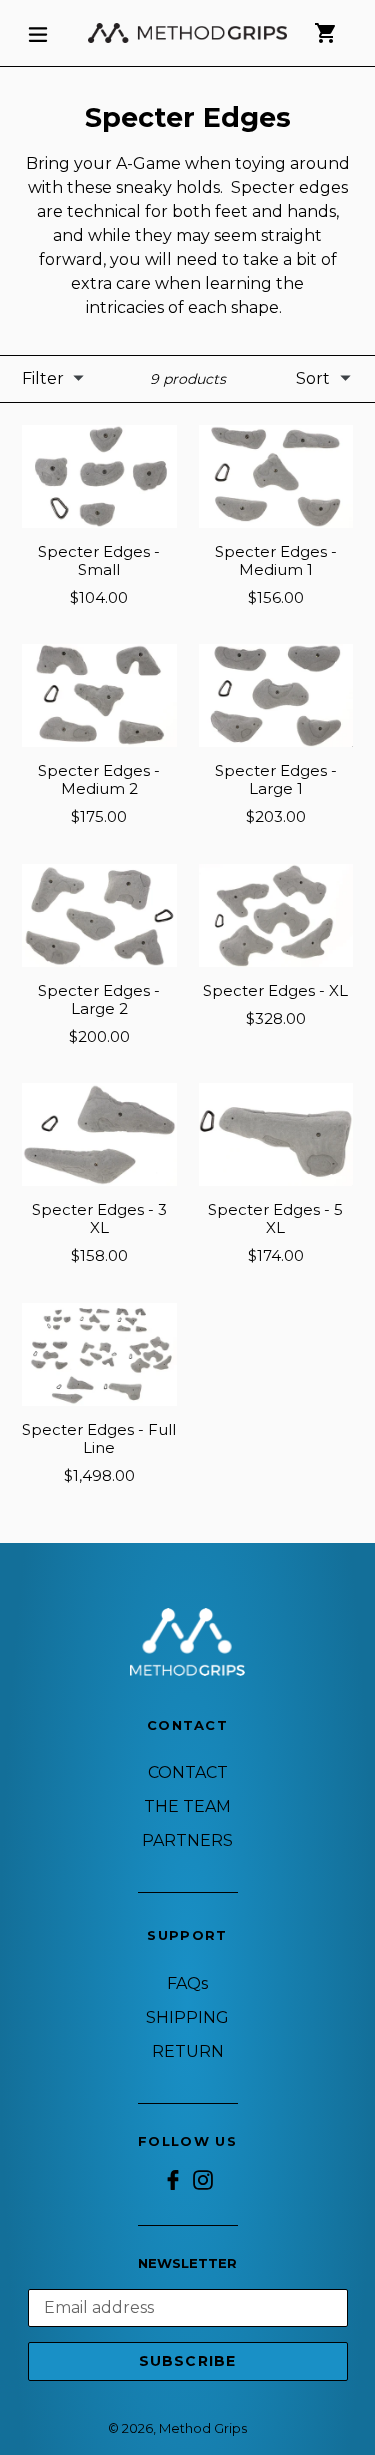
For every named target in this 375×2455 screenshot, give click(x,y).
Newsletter (187, 2263)
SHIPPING (187, 2017)
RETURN (188, 2051)
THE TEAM (187, 1806)
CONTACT (188, 1772)
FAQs (187, 1983)
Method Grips (203, 2428)
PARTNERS (187, 1840)
